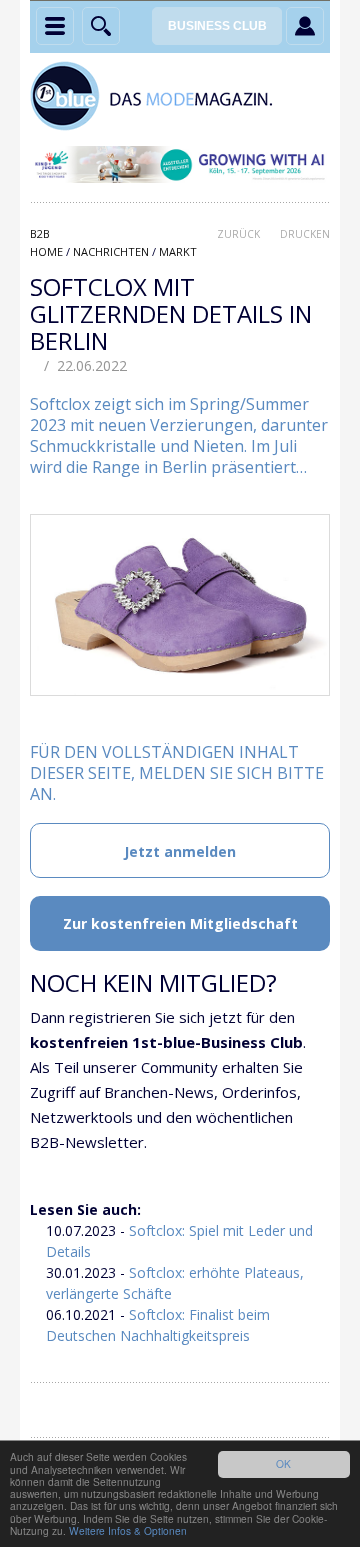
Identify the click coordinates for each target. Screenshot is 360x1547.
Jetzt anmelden (180, 851)
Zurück (238, 234)
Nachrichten (111, 251)
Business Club (217, 26)
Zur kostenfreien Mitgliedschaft (180, 923)
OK (283, 1463)
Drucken (305, 234)
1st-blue (180, 96)
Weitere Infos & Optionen (128, 1530)
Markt (178, 251)
